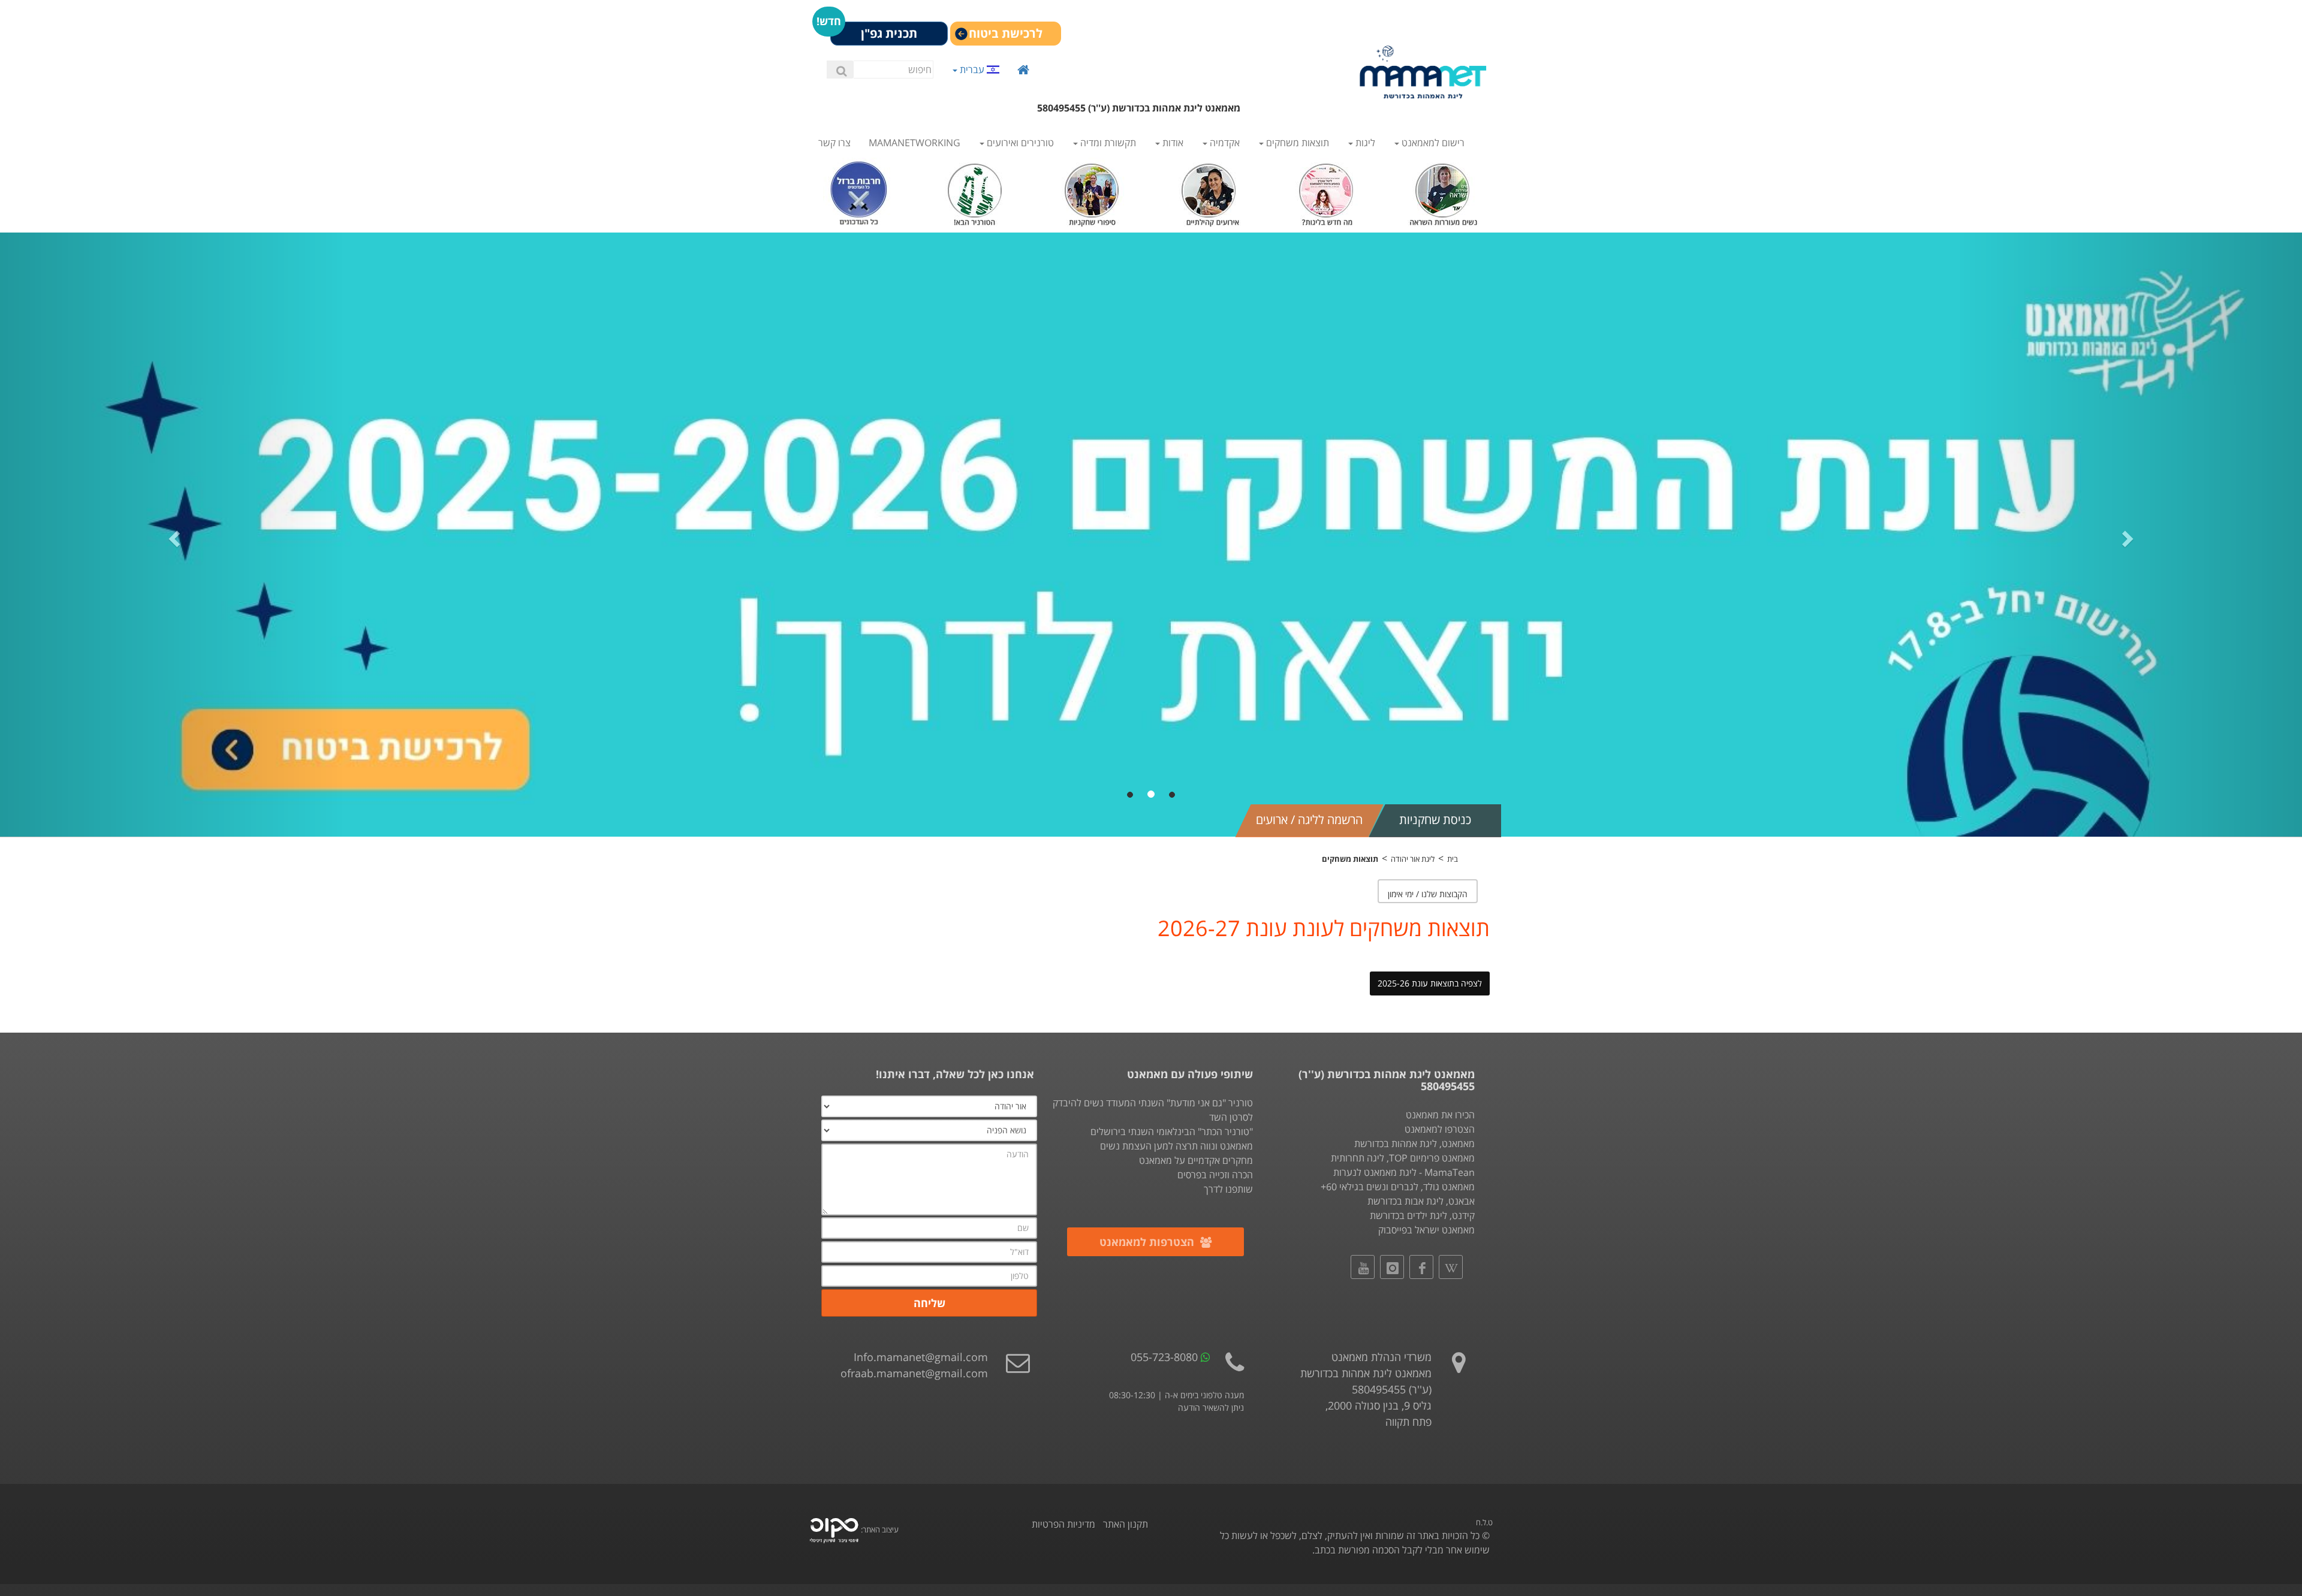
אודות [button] (1172, 143)
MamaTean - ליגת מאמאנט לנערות (1404, 1172)
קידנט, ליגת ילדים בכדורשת (1422, 1215)
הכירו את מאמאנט (1440, 1115)
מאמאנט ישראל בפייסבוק (1426, 1230)
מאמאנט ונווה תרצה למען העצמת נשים (1176, 1146)
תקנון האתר (1126, 1524)
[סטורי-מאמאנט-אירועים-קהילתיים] (1209, 191)
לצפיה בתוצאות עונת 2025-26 (1430, 983)
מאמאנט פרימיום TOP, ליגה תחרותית (1403, 1158)
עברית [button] (972, 69)
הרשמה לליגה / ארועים (1309, 820)
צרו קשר (834, 143)
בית (1453, 859)
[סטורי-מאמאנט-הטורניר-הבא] (976, 191)
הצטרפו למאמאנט (1440, 1129)
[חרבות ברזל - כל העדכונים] (859, 191)
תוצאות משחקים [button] (1296, 143)
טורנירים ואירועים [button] (1019, 143)
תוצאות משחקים (1350, 859)
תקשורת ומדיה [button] (1107, 143)
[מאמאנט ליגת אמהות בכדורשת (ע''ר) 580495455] (1423, 72)
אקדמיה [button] (1224, 143)
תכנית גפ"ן (889, 33)
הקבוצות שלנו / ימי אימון (1428, 894)
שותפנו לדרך (1228, 1189)
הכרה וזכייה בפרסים (1215, 1175)
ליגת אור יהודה (1413, 859)
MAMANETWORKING (915, 143)
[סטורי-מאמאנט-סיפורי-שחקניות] (1093, 191)
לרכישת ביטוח (1006, 33)
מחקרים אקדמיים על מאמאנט (1196, 1160)
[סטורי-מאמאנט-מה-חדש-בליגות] (1326, 191)
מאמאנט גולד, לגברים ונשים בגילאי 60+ (1398, 1187)
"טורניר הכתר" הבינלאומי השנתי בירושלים (1172, 1132)
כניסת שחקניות (1435, 820)
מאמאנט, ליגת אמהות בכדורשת (1414, 1144)
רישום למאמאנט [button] (1432, 143)
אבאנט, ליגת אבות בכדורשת (1421, 1201)
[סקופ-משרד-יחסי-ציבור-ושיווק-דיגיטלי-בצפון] (834, 1529)
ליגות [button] (1364, 143)
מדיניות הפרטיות (1063, 1524)
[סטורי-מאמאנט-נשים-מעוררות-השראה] (1443, 191)
